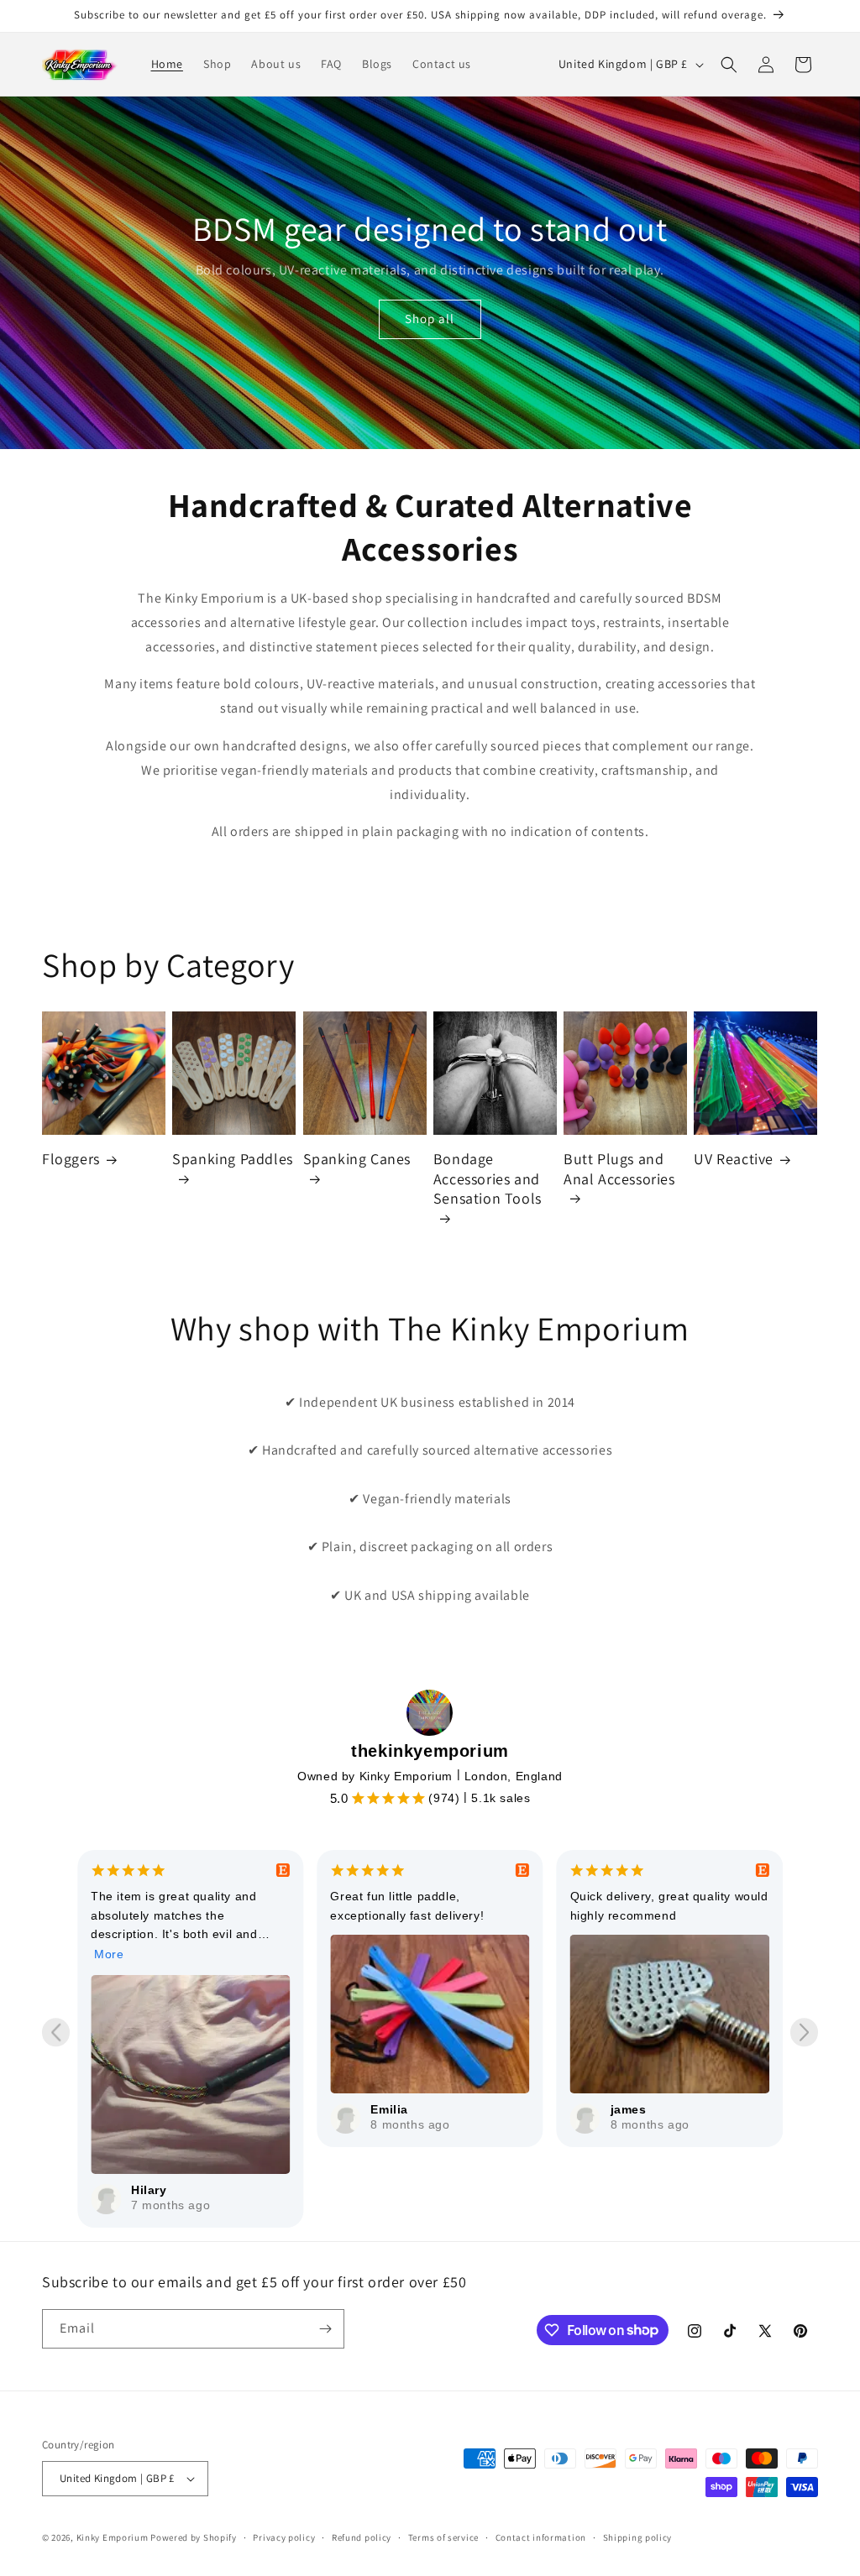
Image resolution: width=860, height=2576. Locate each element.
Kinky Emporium (114, 2537)
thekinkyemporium (430, 1751)
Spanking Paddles (233, 1159)
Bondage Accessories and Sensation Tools (488, 1178)
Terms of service (443, 2537)
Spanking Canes (357, 1159)
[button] (729, 65)
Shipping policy (638, 2537)
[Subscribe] (325, 2329)
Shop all (430, 319)
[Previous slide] (56, 2033)
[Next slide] (804, 2033)
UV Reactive (734, 1159)
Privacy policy (284, 2537)
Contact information (541, 2537)
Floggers (71, 1159)
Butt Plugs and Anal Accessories (619, 1168)
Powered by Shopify (194, 2537)
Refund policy (362, 2537)
